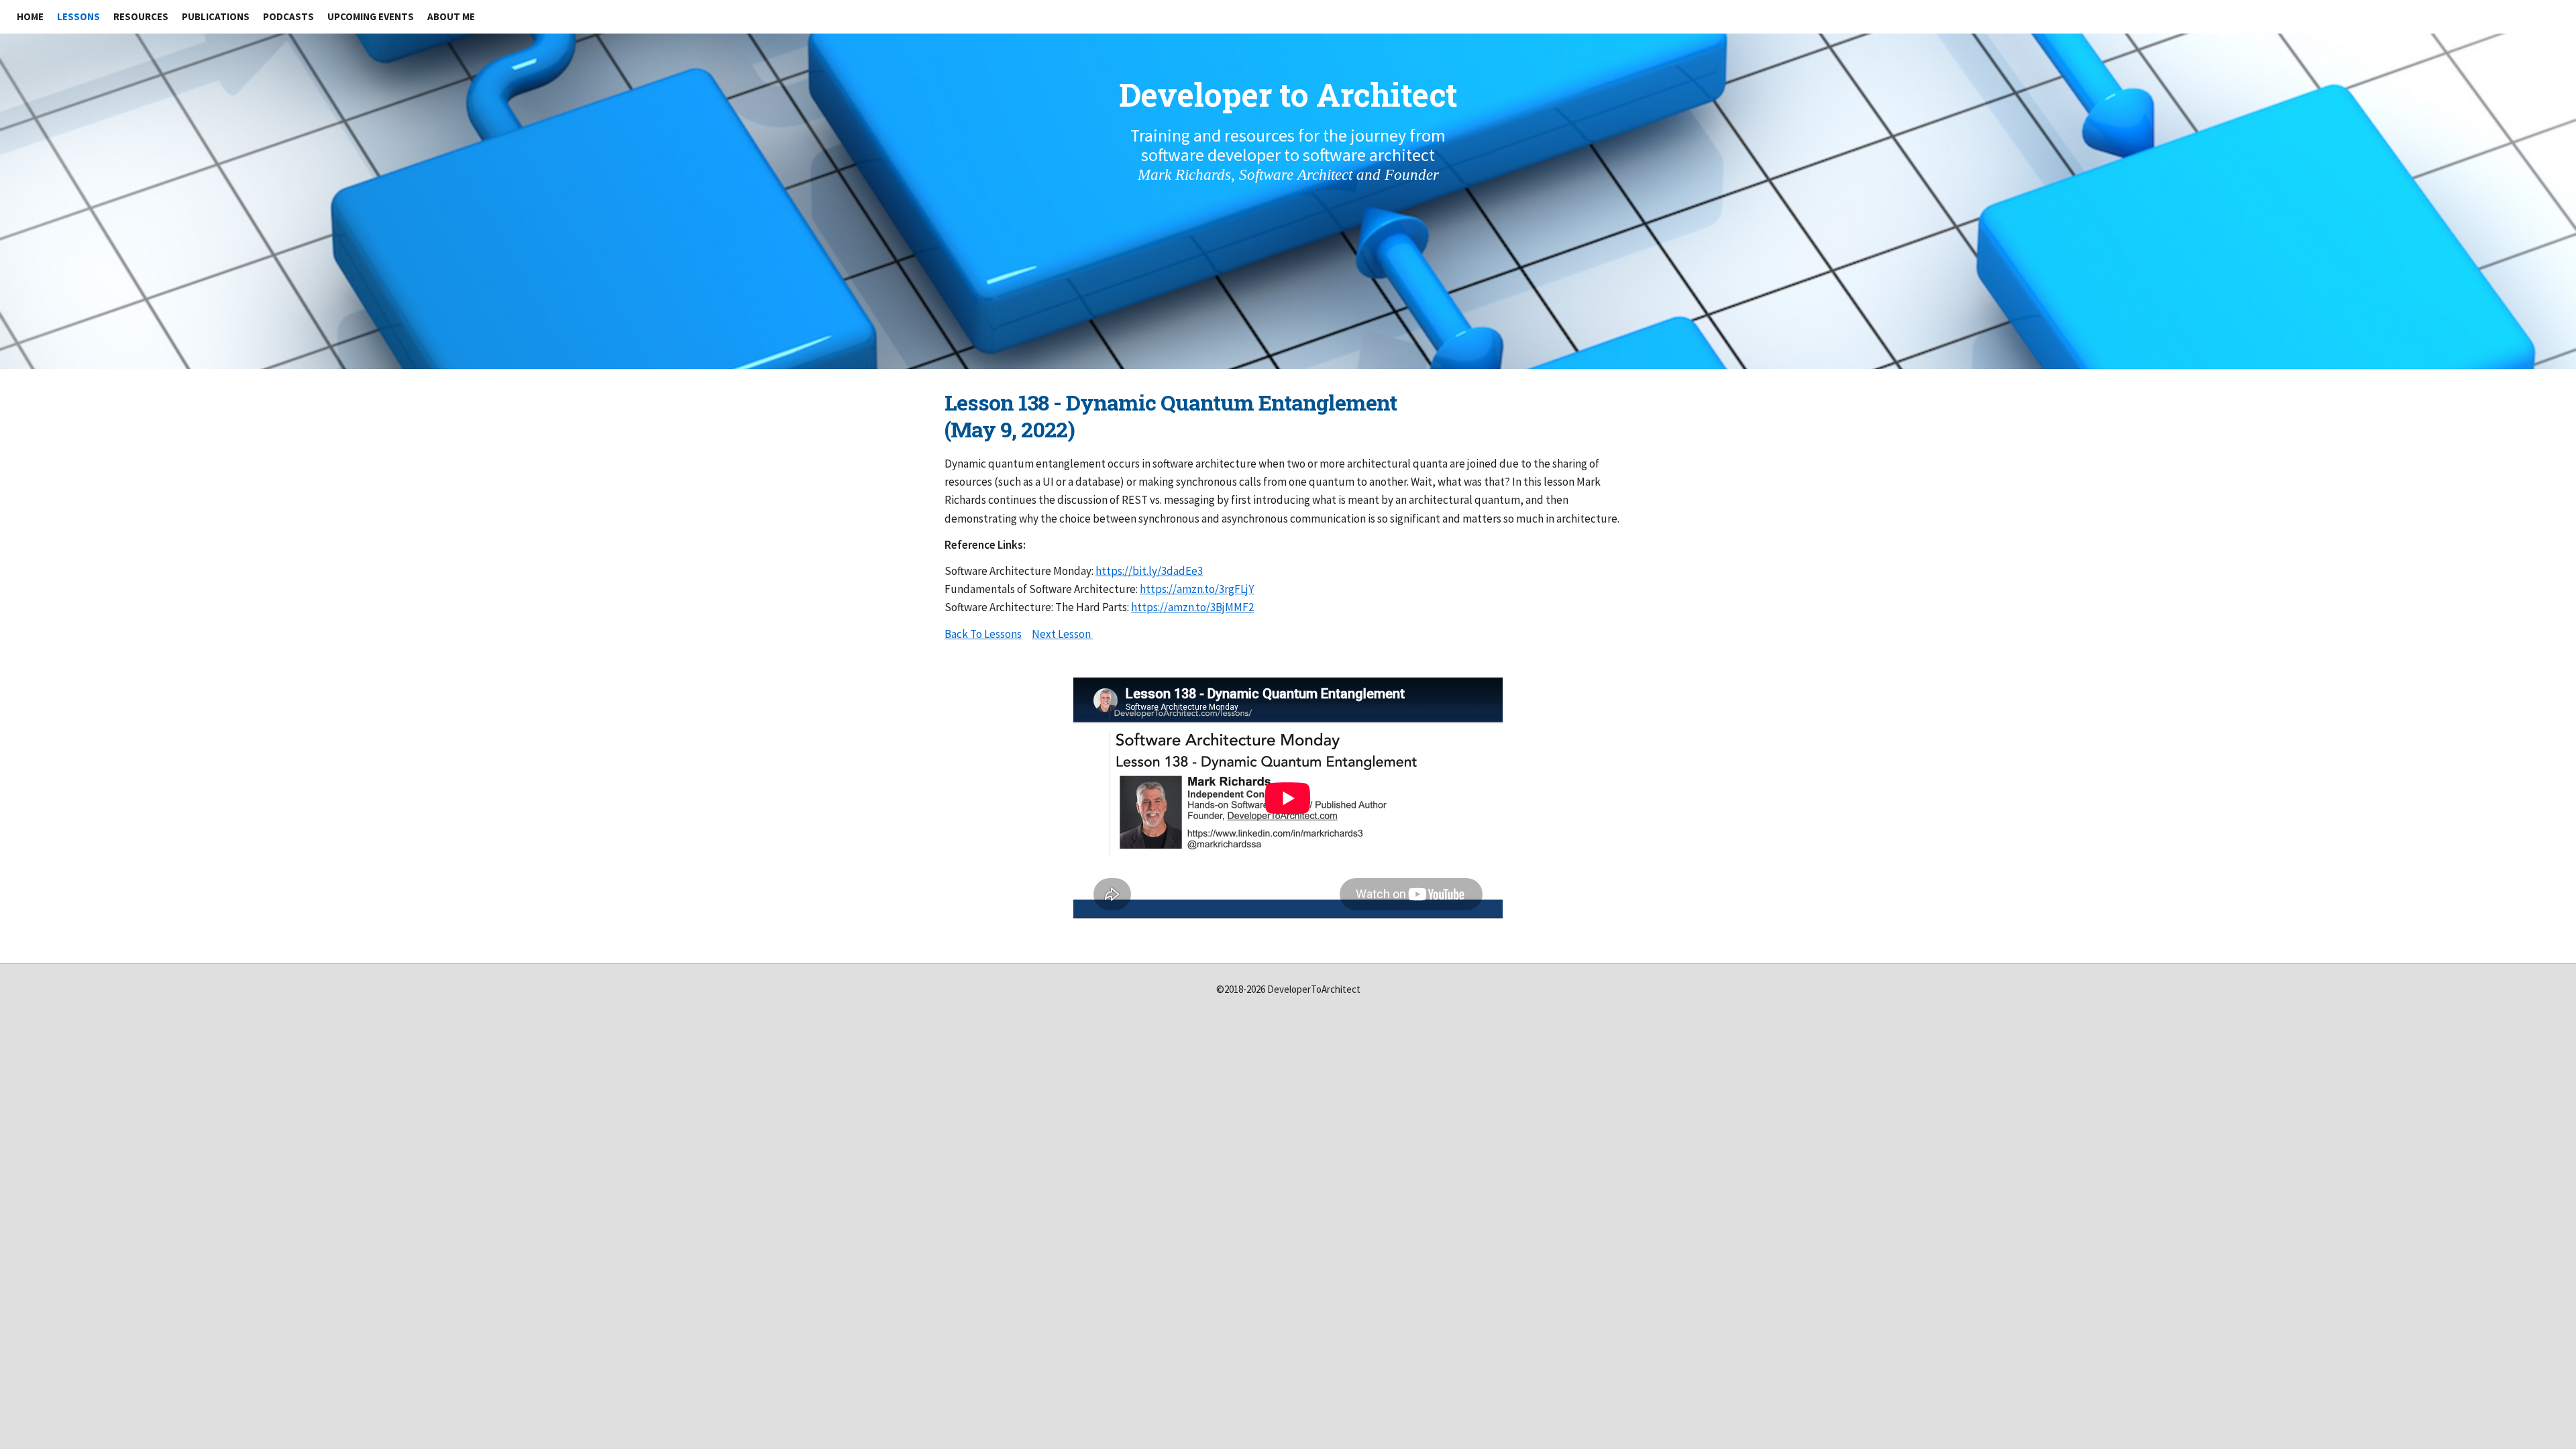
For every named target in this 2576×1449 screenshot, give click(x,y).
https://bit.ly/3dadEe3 (1149, 571)
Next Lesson (1061, 634)
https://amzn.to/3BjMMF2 (1192, 607)
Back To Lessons (983, 634)
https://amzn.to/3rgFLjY (1197, 589)
